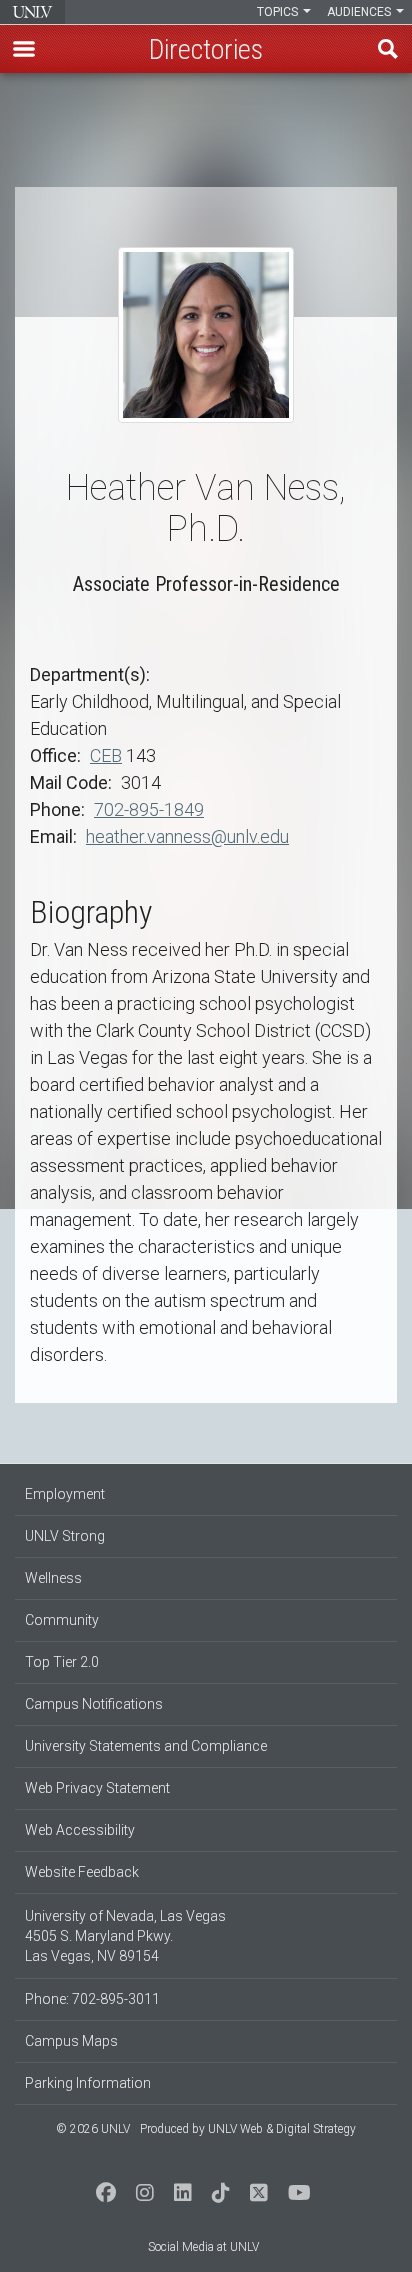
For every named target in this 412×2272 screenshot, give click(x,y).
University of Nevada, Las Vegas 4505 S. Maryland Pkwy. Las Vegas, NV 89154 (125, 1936)
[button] (24, 49)
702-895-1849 (149, 809)
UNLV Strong (65, 1536)
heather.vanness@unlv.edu (187, 836)
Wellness (53, 1578)
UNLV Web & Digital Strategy (282, 2129)
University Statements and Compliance (146, 1746)
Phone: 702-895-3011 (92, 1999)
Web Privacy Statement (97, 1788)
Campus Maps (71, 2041)
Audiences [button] (360, 12)
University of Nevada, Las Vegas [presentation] (32, 12)
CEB (106, 755)
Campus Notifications (94, 1704)
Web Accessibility (80, 1830)
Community (62, 1620)
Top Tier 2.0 (62, 1662)
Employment (65, 1494)
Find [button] (388, 49)
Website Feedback (82, 1872)
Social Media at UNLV (203, 2247)
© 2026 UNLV (93, 2129)
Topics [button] (279, 12)
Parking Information (88, 2083)
